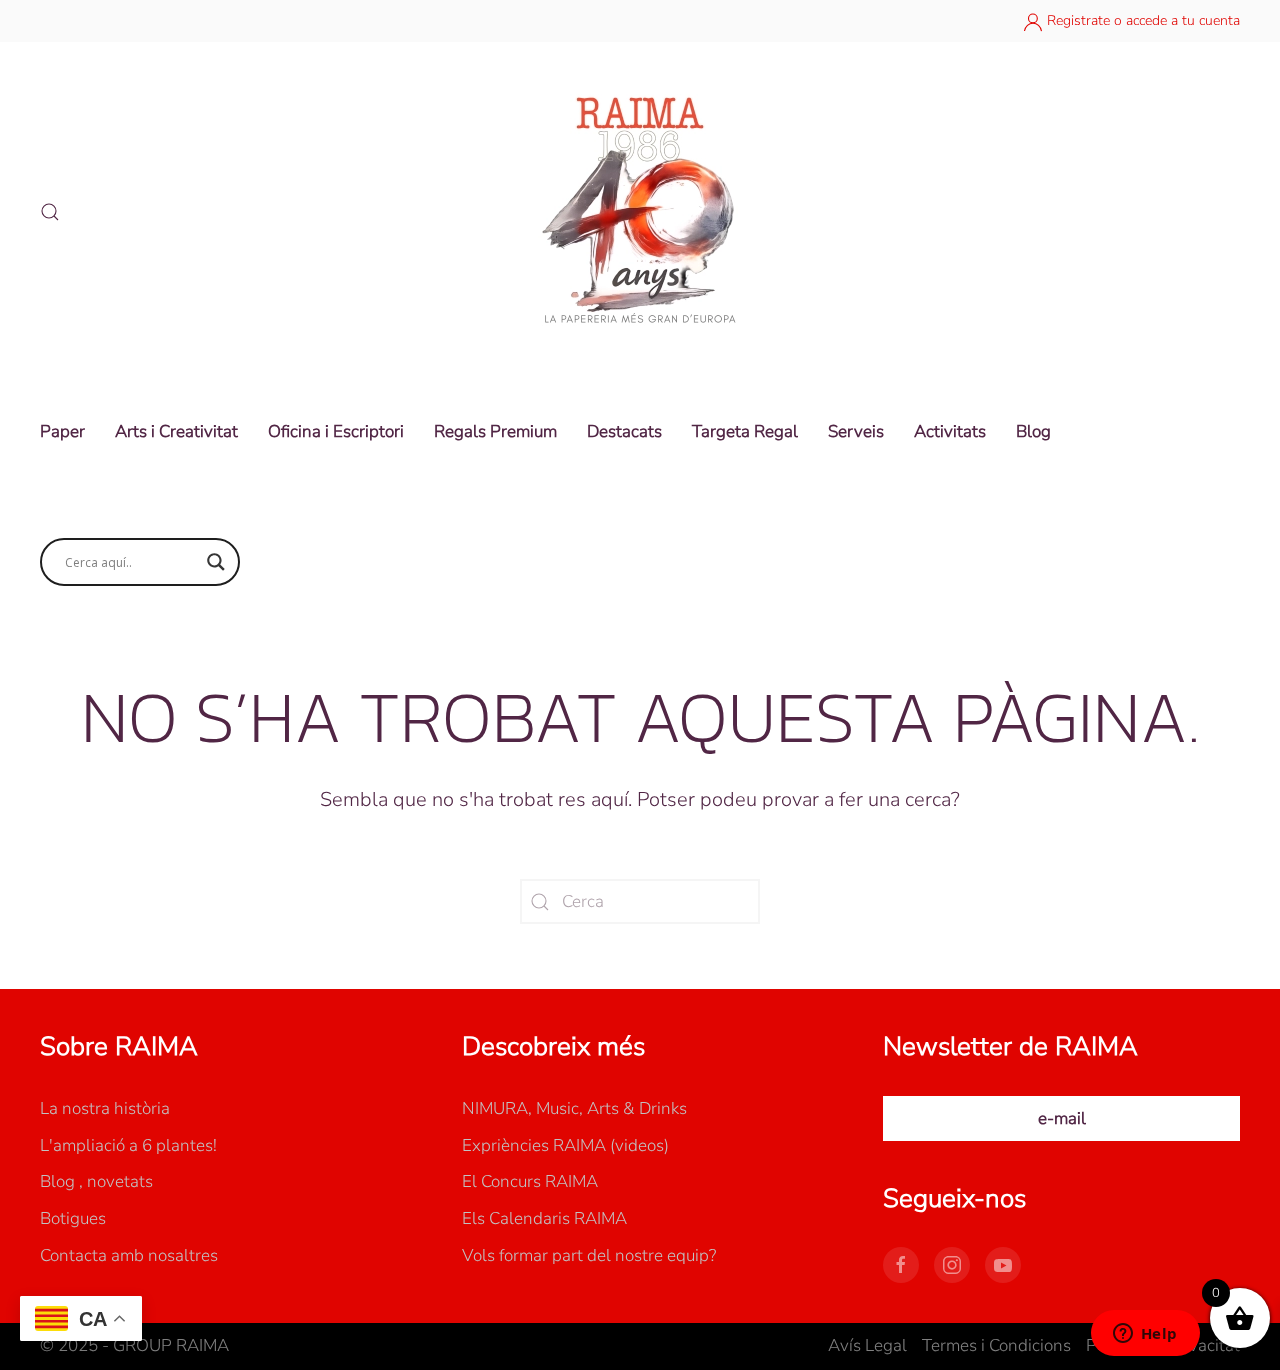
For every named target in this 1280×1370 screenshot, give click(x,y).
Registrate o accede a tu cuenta (1141, 20)
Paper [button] (62, 431)
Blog (1033, 431)
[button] (50, 212)
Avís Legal (867, 1345)
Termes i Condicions (996, 1345)
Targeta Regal (745, 431)
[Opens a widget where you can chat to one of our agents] (1145, 1335)
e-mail (1062, 1118)
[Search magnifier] (216, 562)
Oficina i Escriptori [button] (336, 431)
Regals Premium (495, 431)
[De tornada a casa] (640, 212)
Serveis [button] (856, 431)
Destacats (624, 431)
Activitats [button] (950, 431)
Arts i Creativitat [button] (176, 431)
